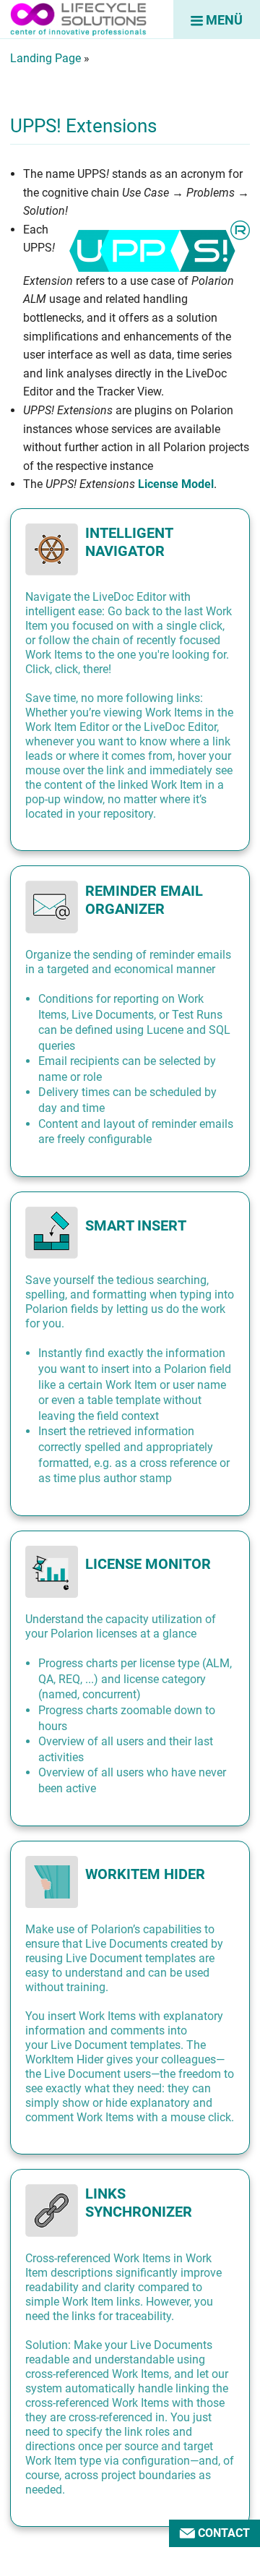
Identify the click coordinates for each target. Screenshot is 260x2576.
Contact (222, 2533)
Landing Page (45, 58)
